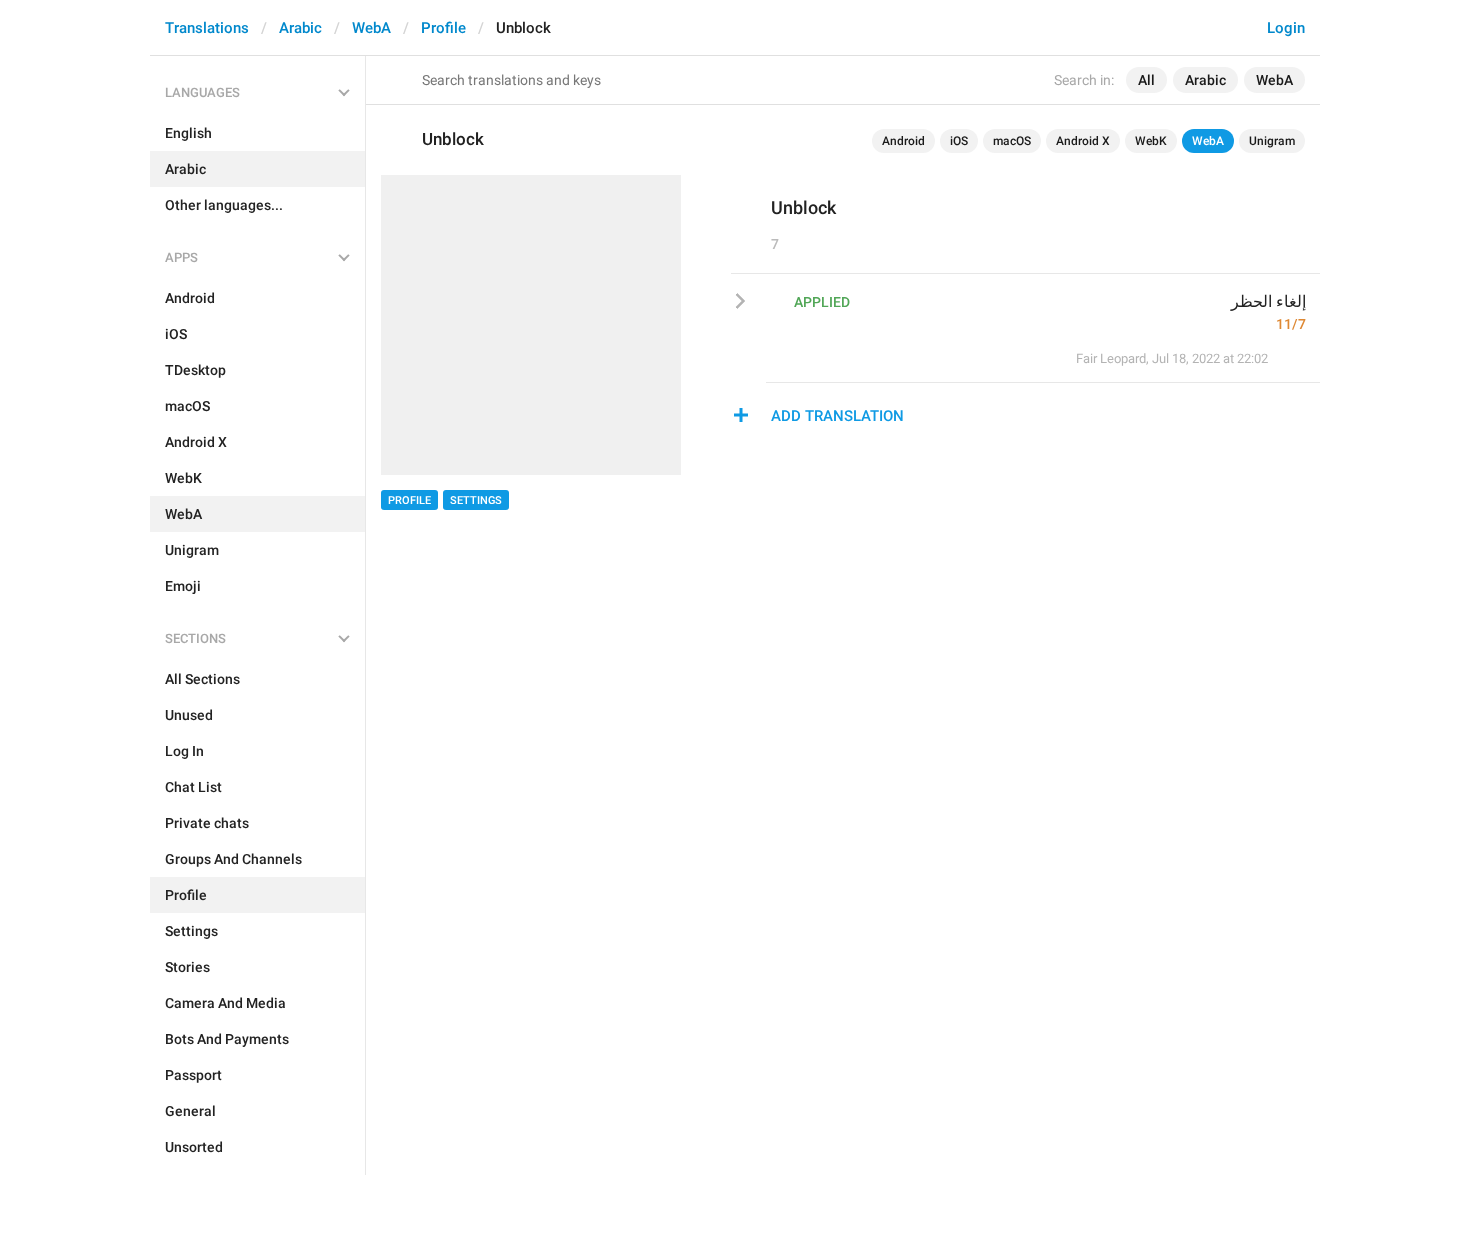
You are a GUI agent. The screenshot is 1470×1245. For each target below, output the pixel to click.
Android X (1083, 141)
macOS (1012, 141)
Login (1286, 28)
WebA (371, 28)
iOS (959, 141)
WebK (1151, 141)
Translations (207, 28)
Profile (443, 28)
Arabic (300, 28)
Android (903, 141)
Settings (476, 500)
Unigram (1272, 141)
